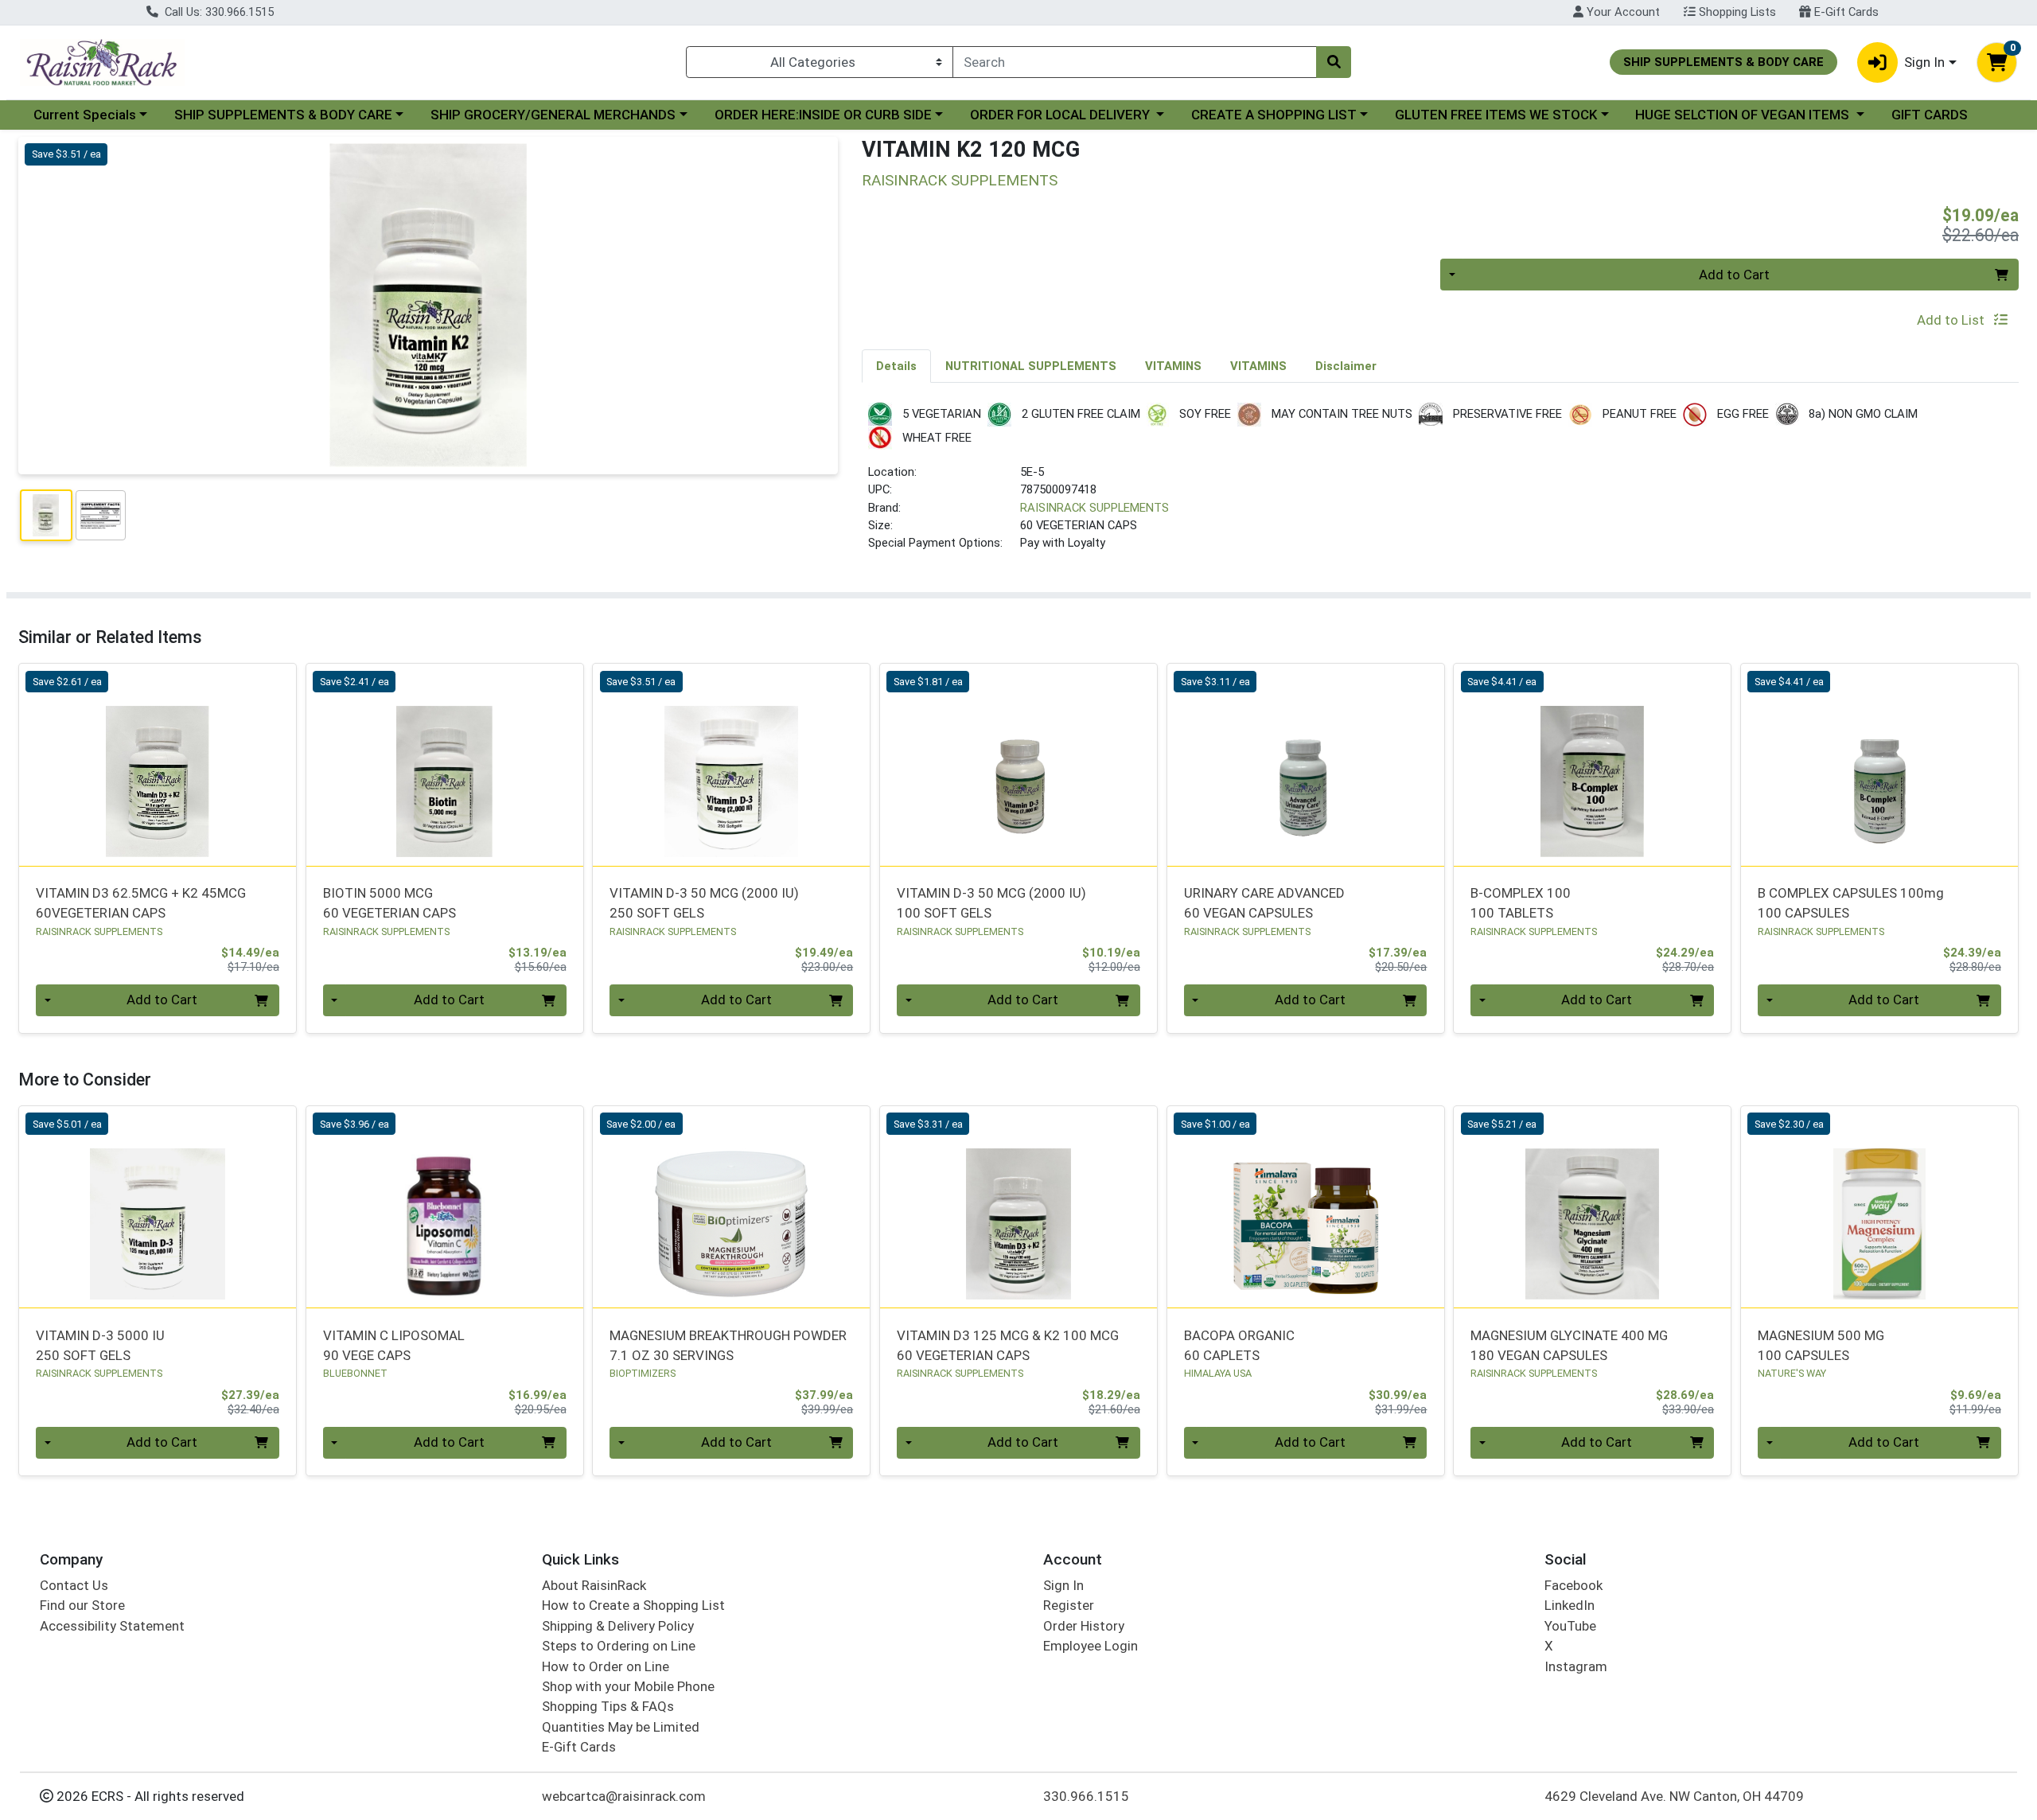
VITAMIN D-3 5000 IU (100, 1345)
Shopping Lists (1736, 12)
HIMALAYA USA (1218, 1373)
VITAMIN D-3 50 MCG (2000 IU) (704, 903)
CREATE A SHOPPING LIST (1274, 115)
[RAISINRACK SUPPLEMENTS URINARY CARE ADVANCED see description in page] (1305, 765)
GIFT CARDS (1930, 115)
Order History (1084, 1626)
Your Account (1622, 12)
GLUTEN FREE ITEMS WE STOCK (1496, 115)
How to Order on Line (606, 1666)
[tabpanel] (1440, 484)
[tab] (896, 365)
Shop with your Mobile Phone (628, 1686)
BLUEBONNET (355, 1373)
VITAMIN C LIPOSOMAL (394, 1345)
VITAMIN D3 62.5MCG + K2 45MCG (141, 903)
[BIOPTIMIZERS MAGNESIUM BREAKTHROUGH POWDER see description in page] (732, 1207)
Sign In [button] (1924, 62)
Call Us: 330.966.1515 (218, 12)
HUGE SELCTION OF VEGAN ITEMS (1744, 115)
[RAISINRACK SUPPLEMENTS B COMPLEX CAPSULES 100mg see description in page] (1880, 765)
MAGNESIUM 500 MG (1821, 1345)
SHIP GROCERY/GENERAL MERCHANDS (553, 115)
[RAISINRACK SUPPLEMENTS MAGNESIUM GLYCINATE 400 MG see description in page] (1593, 1207)
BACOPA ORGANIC (1239, 1345)
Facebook (1574, 1585)
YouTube (1570, 1626)
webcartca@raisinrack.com (624, 1796)
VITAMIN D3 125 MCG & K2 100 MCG (1008, 1345)
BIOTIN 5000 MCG (389, 903)
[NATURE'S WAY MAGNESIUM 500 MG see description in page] (1880, 1207)
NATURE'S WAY (1792, 1373)
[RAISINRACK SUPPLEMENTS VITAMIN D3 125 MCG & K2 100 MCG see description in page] (1019, 1207)
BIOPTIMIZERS (643, 1373)
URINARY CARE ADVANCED (1264, 903)
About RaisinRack (594, 1585)
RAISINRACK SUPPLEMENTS (1094, 508)
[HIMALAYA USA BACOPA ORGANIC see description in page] (1305, 1207)
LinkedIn (1570, 1605)
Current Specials (85, 115)
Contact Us (74, 1585)
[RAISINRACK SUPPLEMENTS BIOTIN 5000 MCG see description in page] (444, 765)
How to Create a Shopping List (633, 1605)
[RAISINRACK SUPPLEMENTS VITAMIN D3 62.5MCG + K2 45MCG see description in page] (158, 765)
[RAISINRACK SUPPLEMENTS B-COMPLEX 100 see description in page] (1593, 765)
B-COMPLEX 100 (1521, 903)
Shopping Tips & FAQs (608, 1706)
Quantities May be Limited (621, 1727)
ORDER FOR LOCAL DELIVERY (1061, 115)
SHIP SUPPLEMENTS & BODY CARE (283, 115)
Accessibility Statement (112, 1626)
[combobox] (1135, 62)
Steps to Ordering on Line (619, 1646)
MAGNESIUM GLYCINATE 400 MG (1569, 1345)
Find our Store (82, 1605)
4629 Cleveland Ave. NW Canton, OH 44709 (1674, 1796)
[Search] (1334, 62)
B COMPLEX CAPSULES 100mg (1851, 903)
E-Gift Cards (1845, 12)
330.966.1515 (1086, 1796)
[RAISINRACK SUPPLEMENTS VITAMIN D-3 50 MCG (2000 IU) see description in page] (732, 765)
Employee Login (1091, 1646)
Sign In (1063, 1585)
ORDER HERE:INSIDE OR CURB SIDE (823, 115)
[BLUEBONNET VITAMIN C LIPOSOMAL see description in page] (444, 1207)
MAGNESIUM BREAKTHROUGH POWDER (728, 1345)
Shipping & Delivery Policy (618, 1626)
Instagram (1576, 1666)
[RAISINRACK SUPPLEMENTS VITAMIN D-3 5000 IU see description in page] (158, 1207)
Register (1069, 1605)
